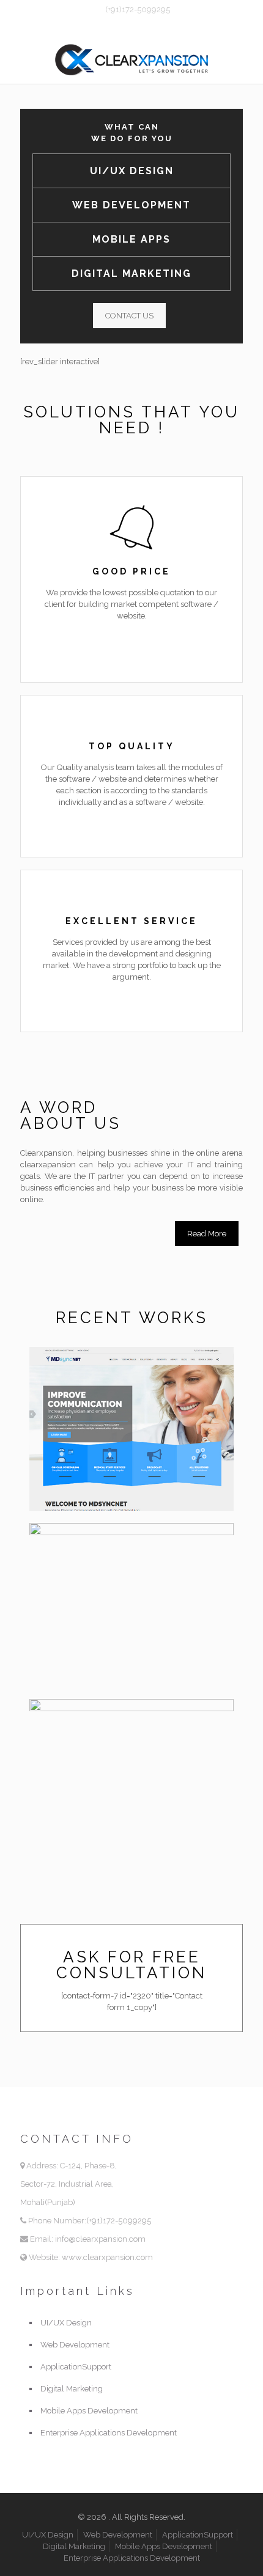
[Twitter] (140, 25)
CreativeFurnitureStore (123, 1549)
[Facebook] (124, 25)
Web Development (131, 205)
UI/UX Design (132, 171)
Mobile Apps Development (89, 2411)
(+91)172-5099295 (138, 9)
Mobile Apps (131, 239)
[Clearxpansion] (131, 59)
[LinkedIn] (156, 25)
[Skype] (108, 25)
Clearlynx (80, 1725)
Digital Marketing (131, 273)
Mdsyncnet (84, 1373)
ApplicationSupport (76, 2367)
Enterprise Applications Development (109, 2433)
